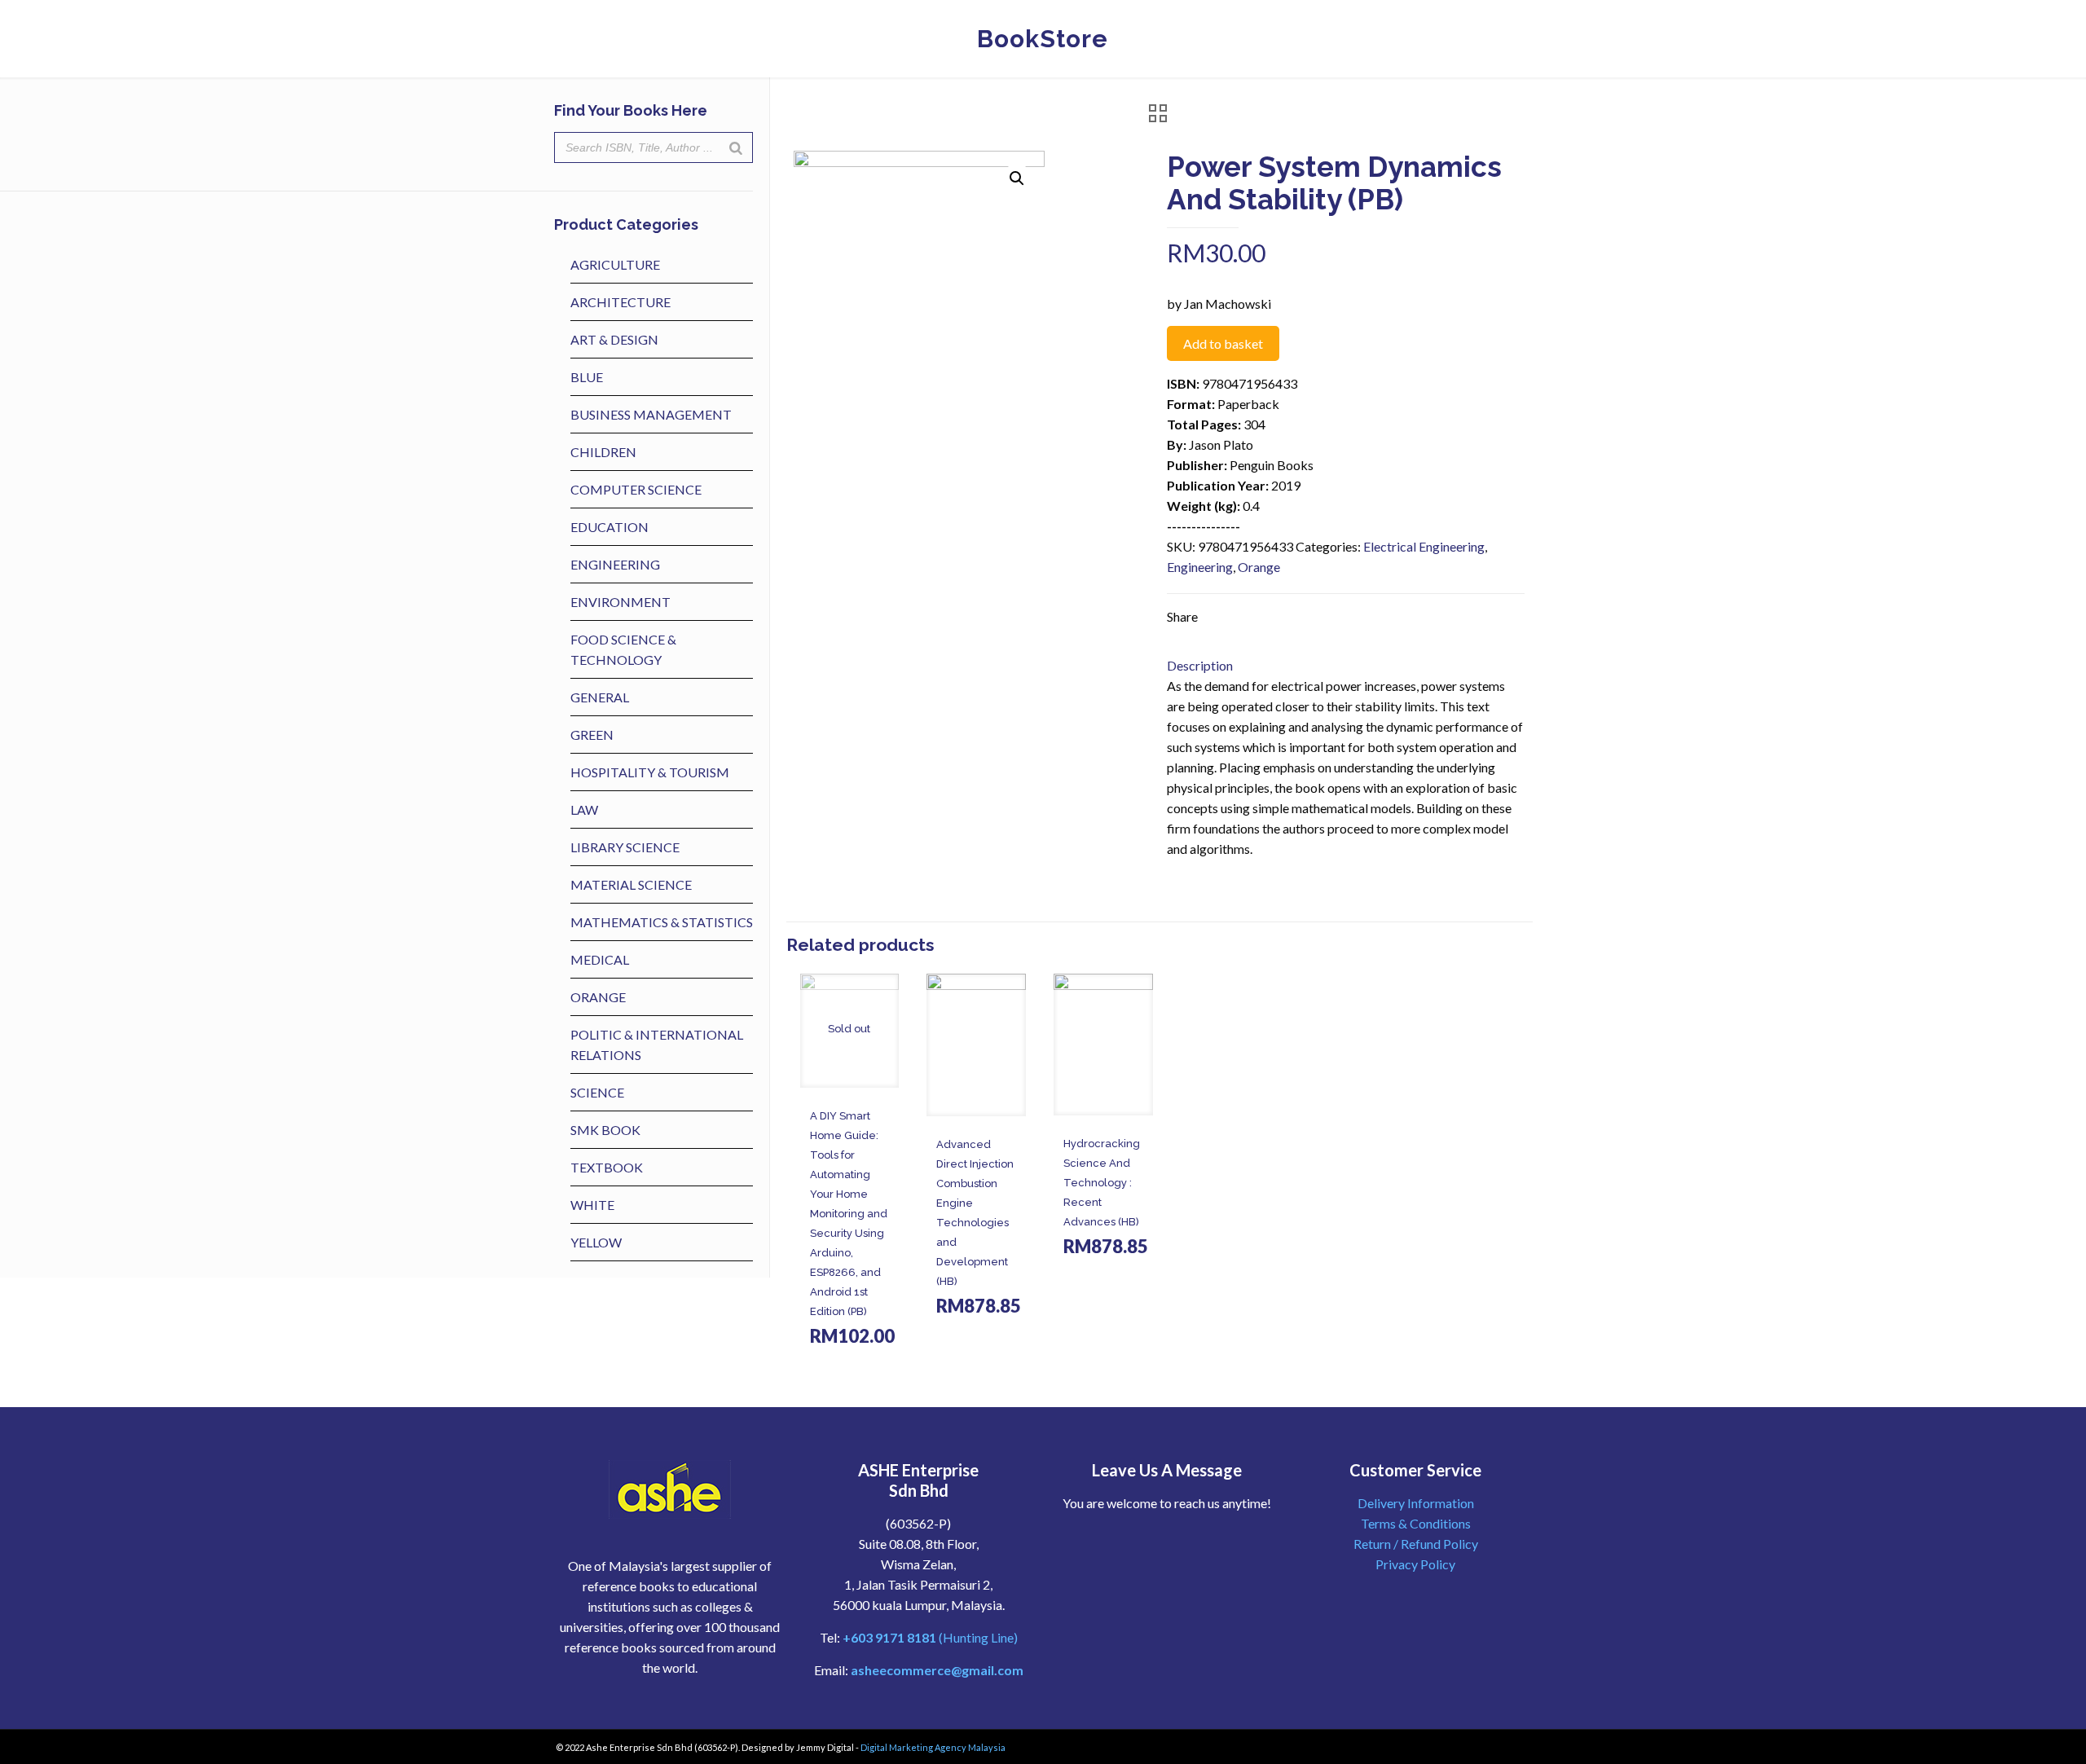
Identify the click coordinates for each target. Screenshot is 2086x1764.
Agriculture (615, 264)
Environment (621, 602)
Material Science (631, 884)
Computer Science (636, 489)
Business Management (651, 414)
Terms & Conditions (1416, 1523)
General (600, 697)
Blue (587, 377)
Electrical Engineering (1424, 546)
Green (592, 735)
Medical (600, 959)
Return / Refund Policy (1416, 1544)
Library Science (625, 847)
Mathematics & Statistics (662, 922)
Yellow (596, 1242)
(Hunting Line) (930, 1637)
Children (603, 452)
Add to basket (1223, 343)
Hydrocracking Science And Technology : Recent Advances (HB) (1102, 1183)
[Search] (736, 147)
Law (584, 809)
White (592, 1205)
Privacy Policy (1415, 1564)
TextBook (607, 1167)
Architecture (621, 302)
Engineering (1200, 567)
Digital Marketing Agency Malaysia (933, 1747)
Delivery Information (1416, 1503)
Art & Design (614, 339)
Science (597, 1092)
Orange (1259, 567)
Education (610, 527)
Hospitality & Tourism (650, 772)
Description (1200, 665)
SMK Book (605, 1130)
